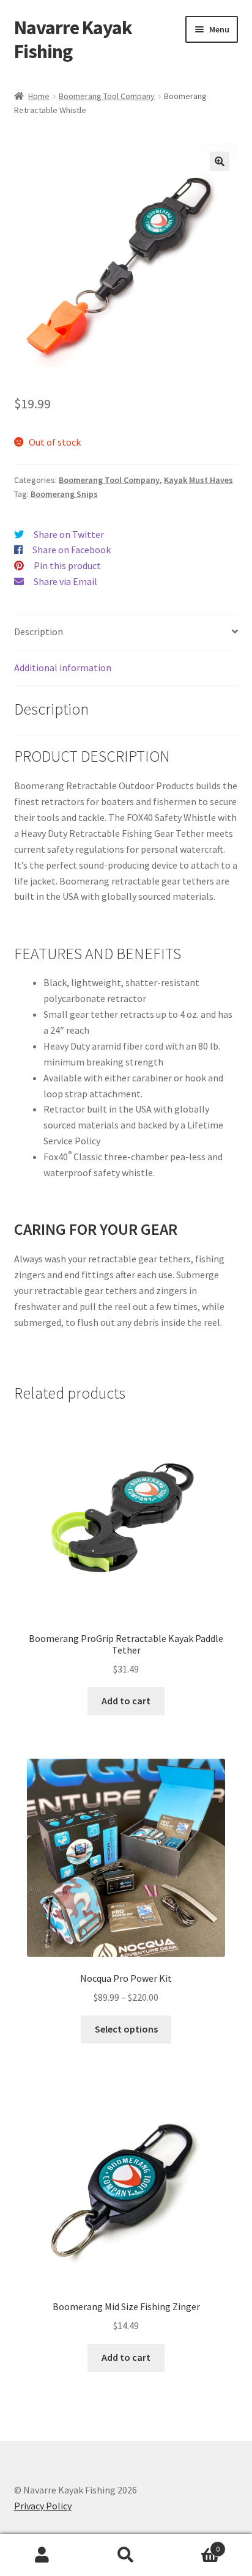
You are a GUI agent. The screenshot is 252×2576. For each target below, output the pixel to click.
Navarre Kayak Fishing (73, 39)
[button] (220, 161)
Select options (126, 2029)
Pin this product (67, 565)
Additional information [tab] (63, 668)
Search (126, 2555)
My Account (42, 2555)
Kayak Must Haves (198, 480)
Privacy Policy (43, 2506)
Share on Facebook (72, 550)
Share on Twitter (69, 534)
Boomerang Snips (64, 494)
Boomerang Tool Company (107, 96)
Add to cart (126, 1701)
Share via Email (65, 581)
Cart (194, 2545)
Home (39, 96)
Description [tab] (39, 631)
